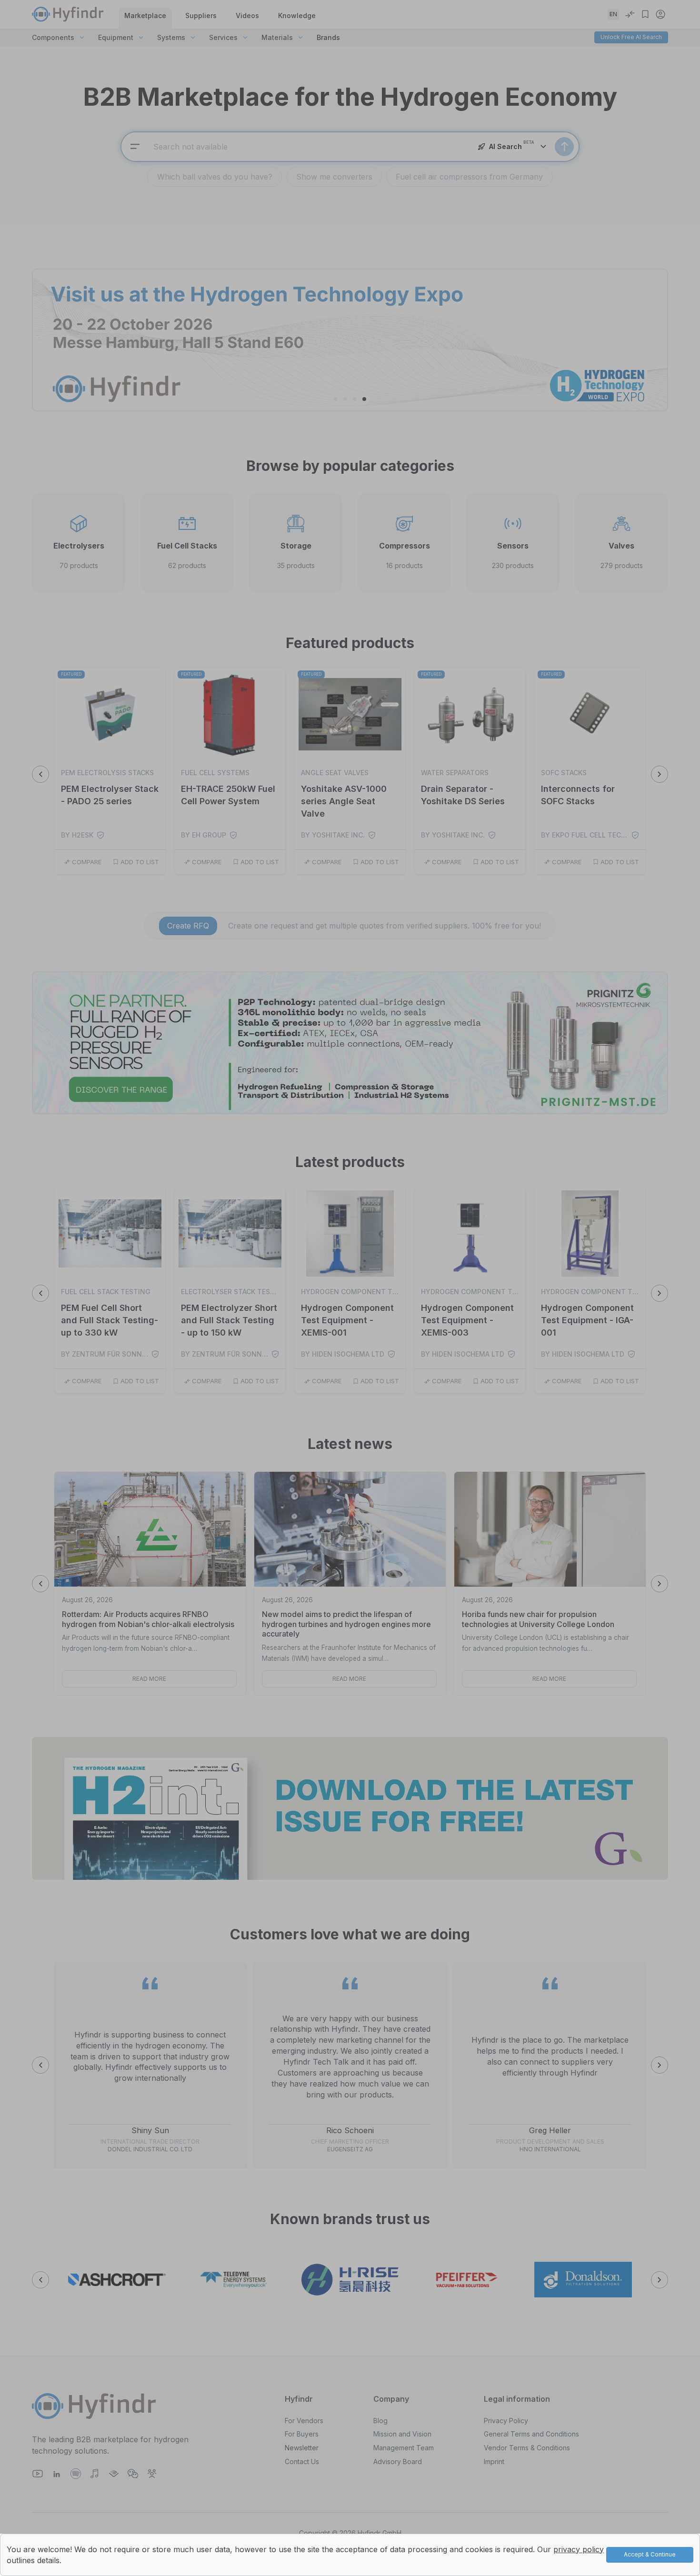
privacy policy (579, 2549)
